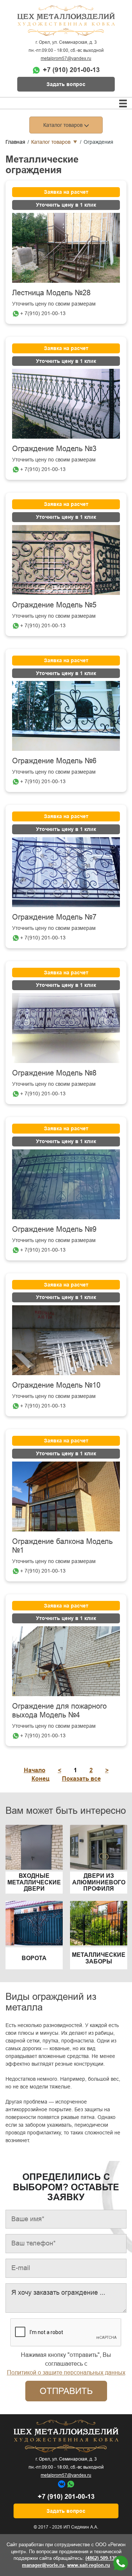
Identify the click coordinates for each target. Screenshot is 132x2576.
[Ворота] (34, 1923)
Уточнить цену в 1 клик (66, 205)
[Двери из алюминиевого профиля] (99, 1847)
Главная (15, 142)
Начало (35, 1770)
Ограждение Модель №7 (54, 917)
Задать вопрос (66, 84)
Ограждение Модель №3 (54, 449)
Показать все (81, 1779)
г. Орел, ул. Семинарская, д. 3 (66, 42)
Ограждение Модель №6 (54, 761)
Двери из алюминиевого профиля (99, 1882)
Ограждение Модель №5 (54, 605)
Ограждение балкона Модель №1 (62, 1546)
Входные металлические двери (34, 1882)
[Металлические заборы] (99, 1923)
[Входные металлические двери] (34, 1847)
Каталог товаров (51, 142)
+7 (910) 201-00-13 (71, 70)
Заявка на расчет (66, 192)
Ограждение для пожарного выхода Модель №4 (59, 1710)
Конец (41, 1779)
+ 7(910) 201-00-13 (43, 313)
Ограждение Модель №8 (54, 1073)
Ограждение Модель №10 (56, 1385)
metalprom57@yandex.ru (66, 58)
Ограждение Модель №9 (54, 1229)
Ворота (34, 1958)
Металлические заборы (99, 1958)
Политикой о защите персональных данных (66, 2372)
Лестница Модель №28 (51, 293)
